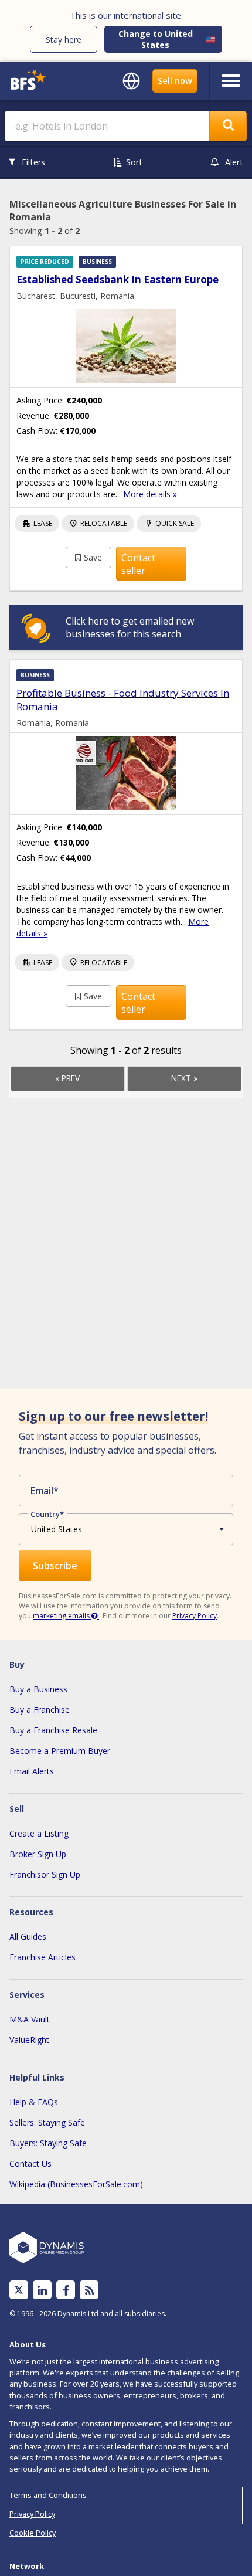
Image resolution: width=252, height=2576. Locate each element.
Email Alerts (32, 1771)
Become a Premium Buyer (60, 1751)
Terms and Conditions (48, 2495)
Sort (134, 162)
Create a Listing (39, 1833)
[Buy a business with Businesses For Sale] (34, 81)
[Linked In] (42, 2290)
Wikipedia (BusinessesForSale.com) (76, 2184)
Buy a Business (38, 1689)
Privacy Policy (195, 1616)
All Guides (28, 1937)
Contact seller (138, 564)
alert (234, 162)
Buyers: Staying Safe (48, 2143)
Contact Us (30, 2163)
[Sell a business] (175, 81)
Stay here (64, 40)
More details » (150, 494)
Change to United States (156, 39)
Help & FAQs (34, 2102)
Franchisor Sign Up (45, 1874)
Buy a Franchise (40, 1710)
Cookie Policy (33, 2533)
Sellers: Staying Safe (47, 2122)
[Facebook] (66, 2290)
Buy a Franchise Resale (53, 1730)
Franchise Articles (42, 1957)
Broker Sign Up (38, 1854)
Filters (33, 162)
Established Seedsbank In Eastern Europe (118, 279)
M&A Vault (30, 2019)
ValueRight (29, 2040)
